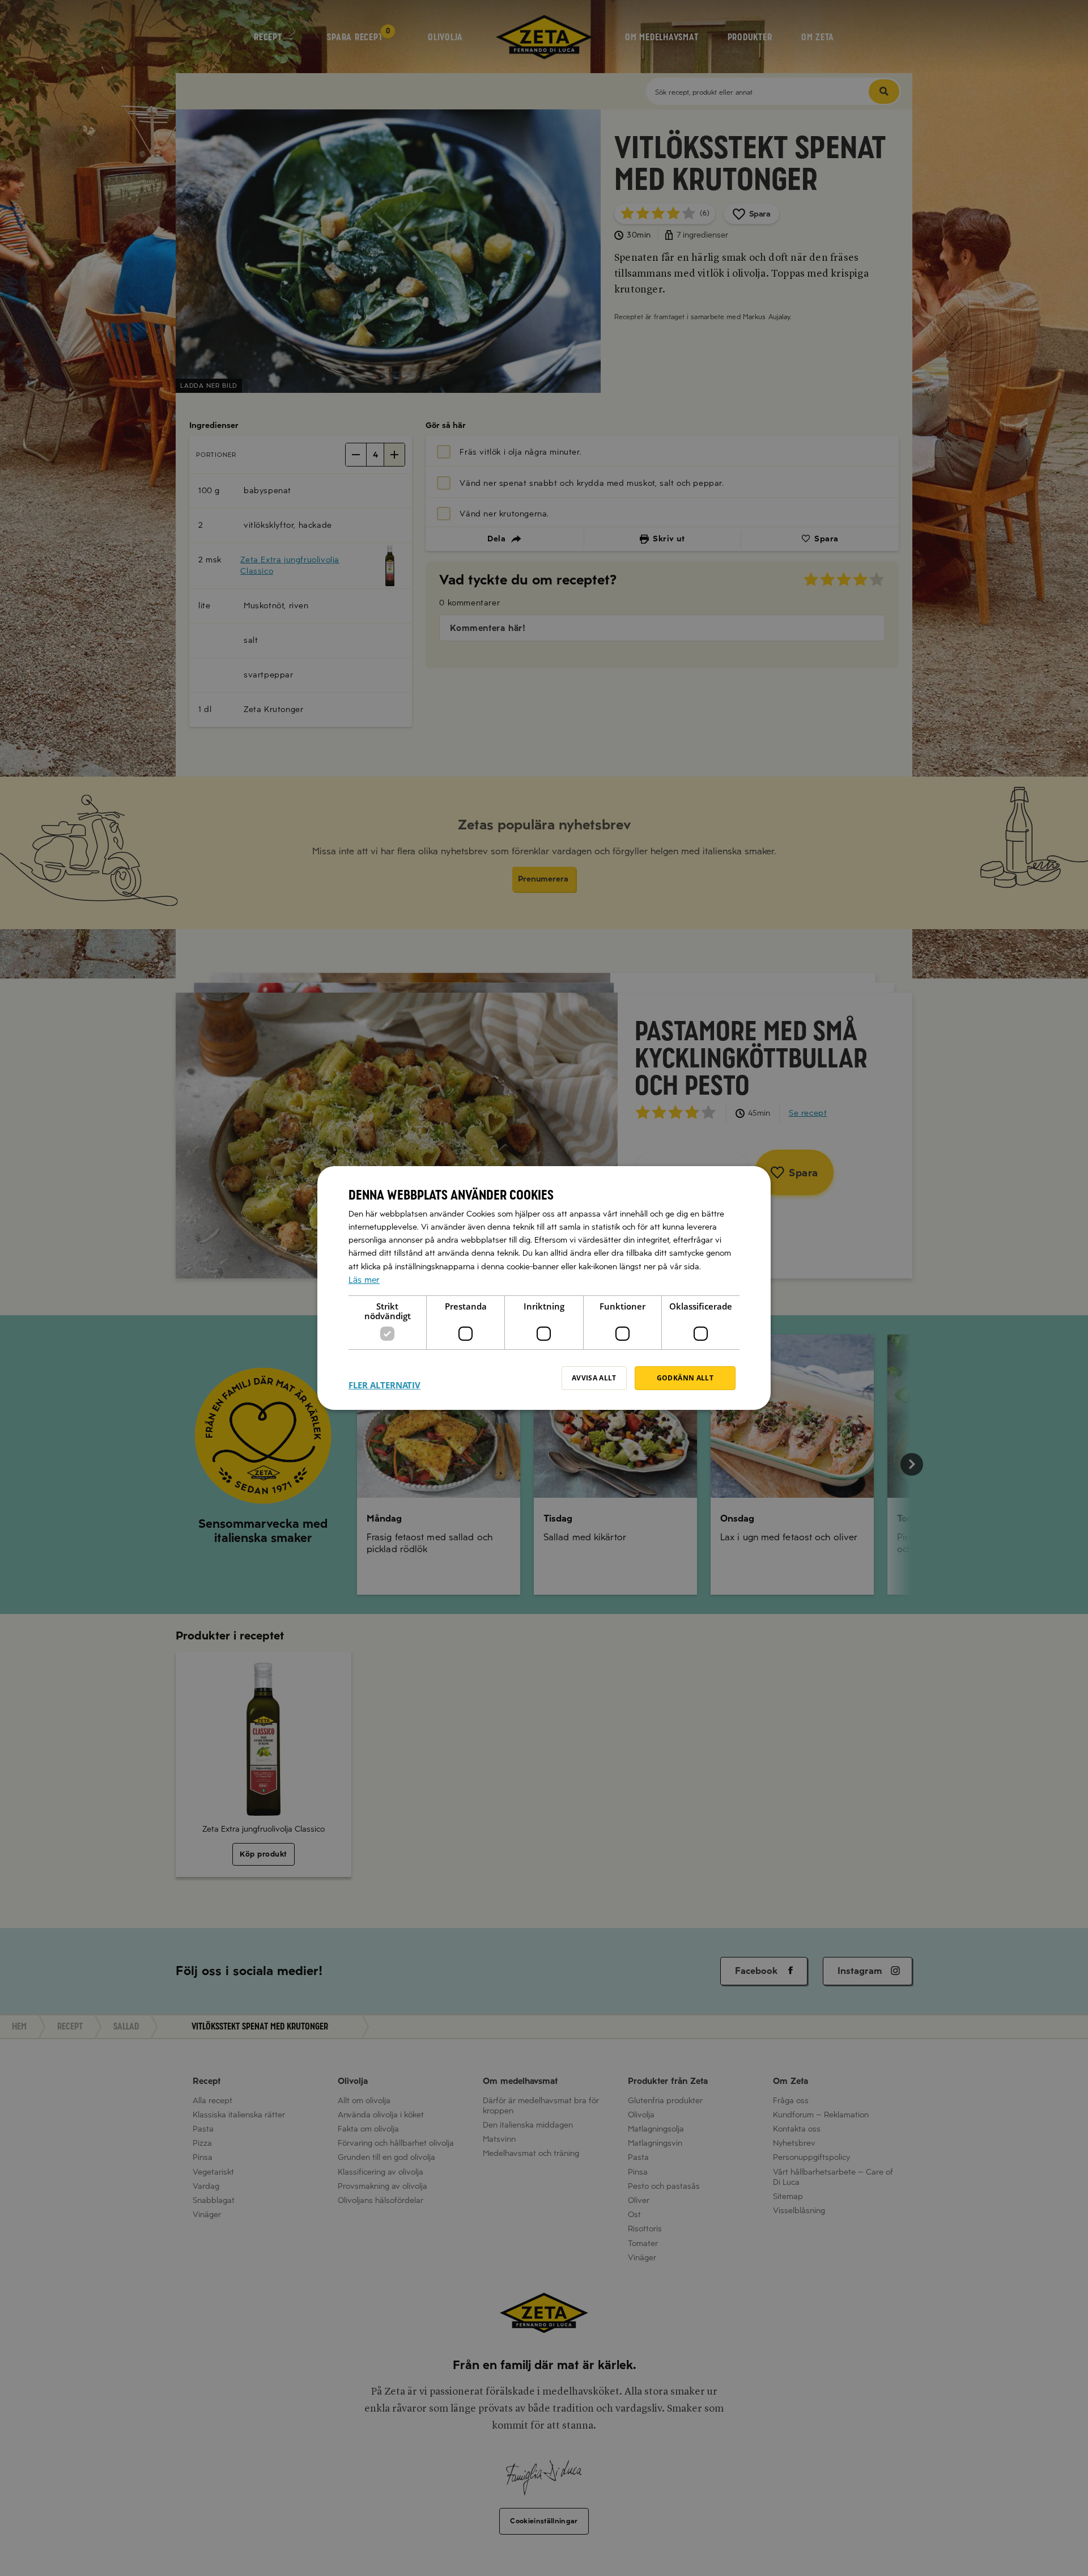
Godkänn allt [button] (685, 1378)
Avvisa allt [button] (594, 1378)
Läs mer (364, 1280)
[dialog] (544, 1288)
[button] (384, 1378)
